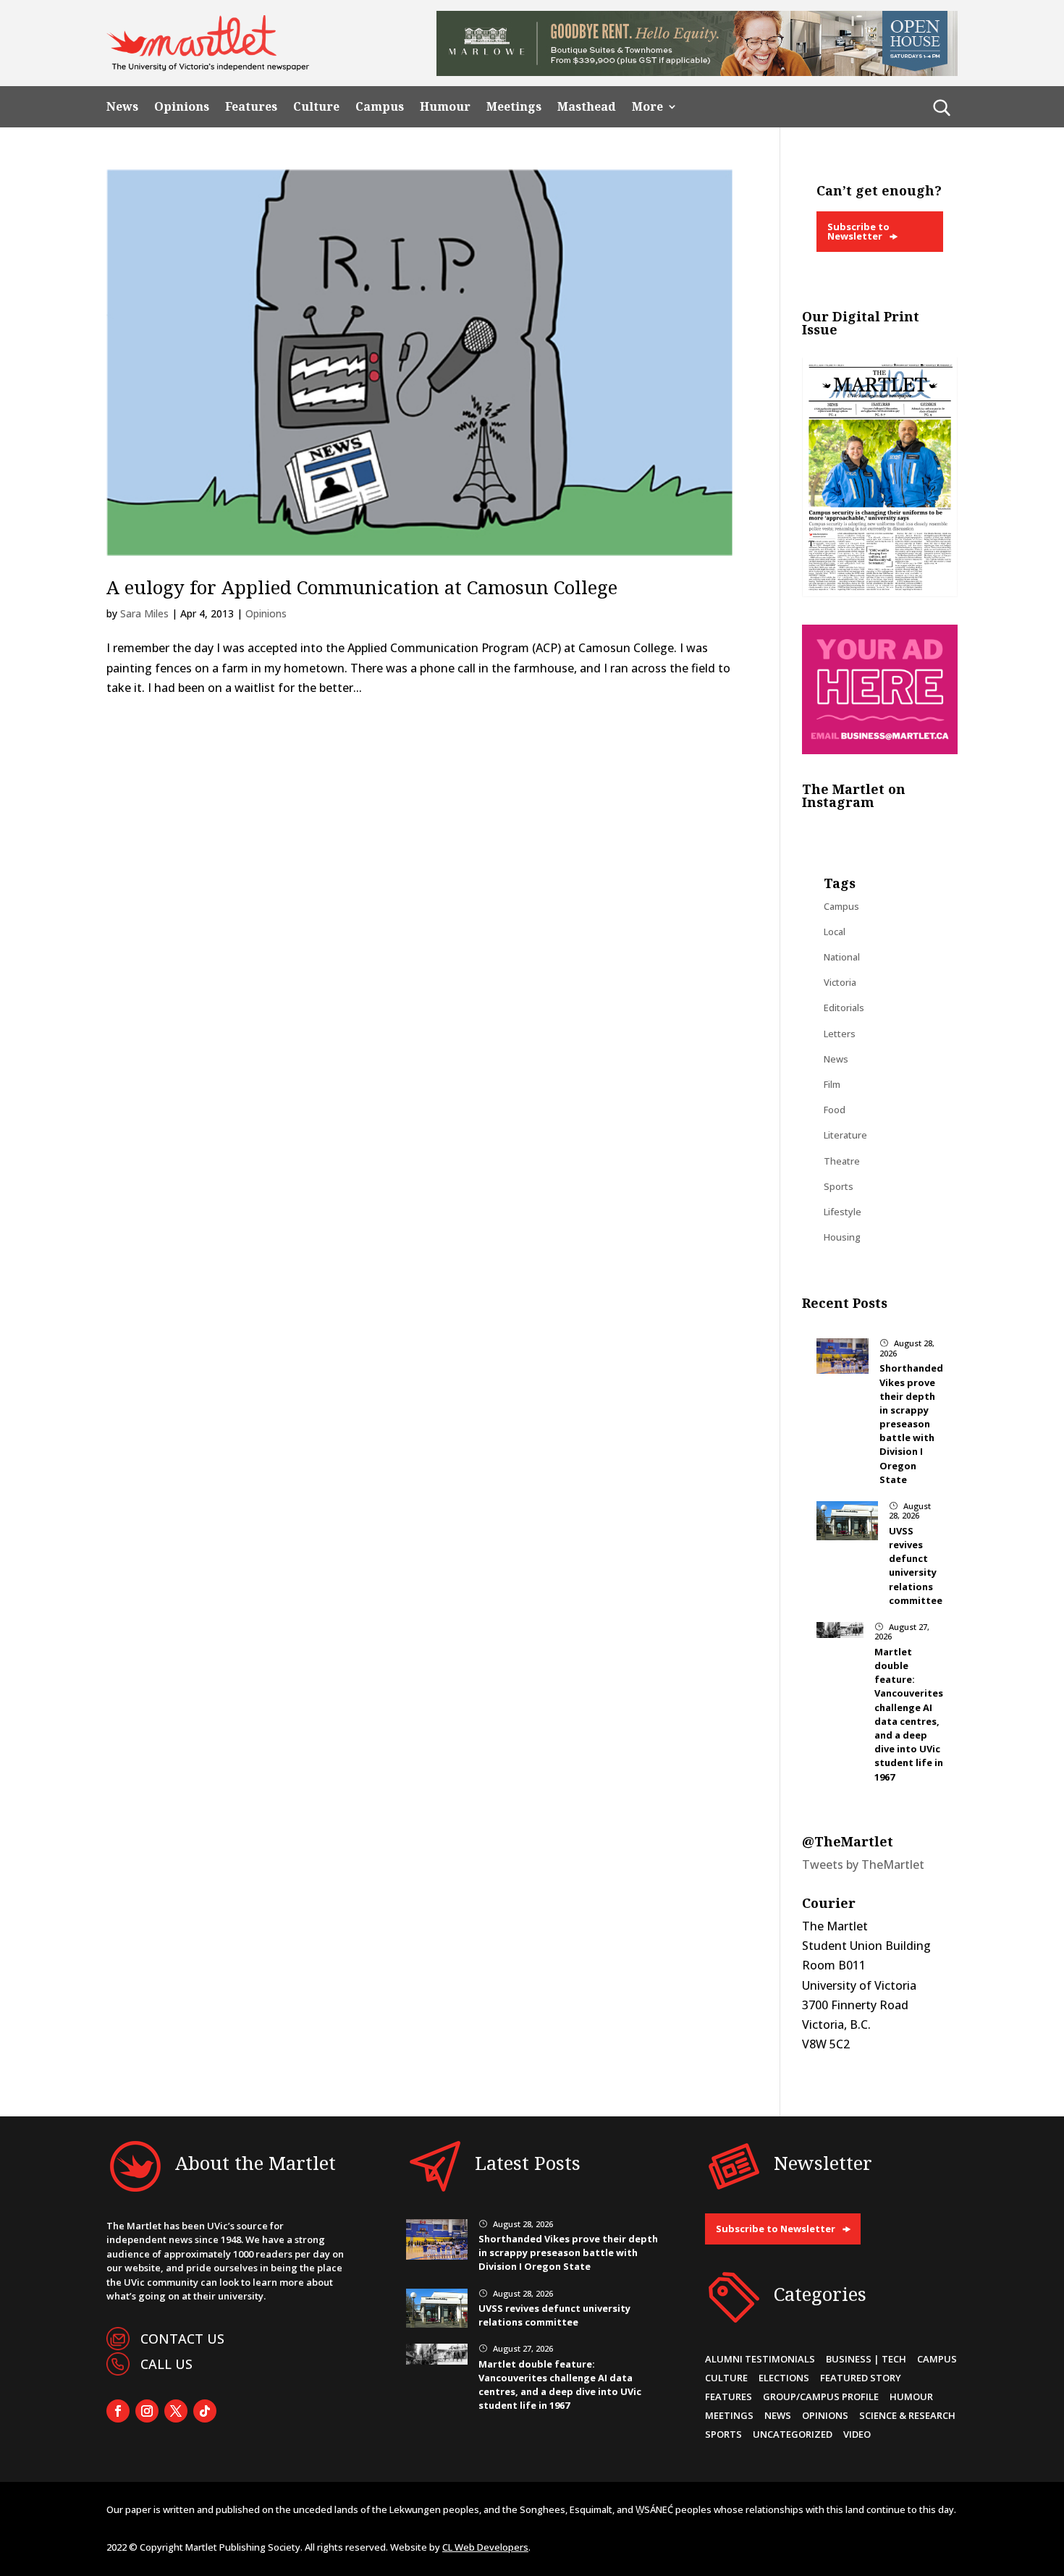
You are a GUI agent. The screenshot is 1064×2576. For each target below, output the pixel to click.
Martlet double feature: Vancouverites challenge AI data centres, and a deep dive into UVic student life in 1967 (909, 1714)
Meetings (514, 107)
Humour (445, 107)
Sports (839, 1186)
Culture (316, 107)
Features (251, 107)
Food (835, 1110)
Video (857, 2434)
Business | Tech (866, 2359)
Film (832, 1084)
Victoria (840, 982)
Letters (840, 1034)
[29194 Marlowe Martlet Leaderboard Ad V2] (697, 72)
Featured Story (861, 2378)
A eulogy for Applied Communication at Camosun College (362, 587)
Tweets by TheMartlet (863, 1865)
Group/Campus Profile (821, 2396)
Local (835, 932)
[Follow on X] (176, 2411)
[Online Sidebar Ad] (880, 750)
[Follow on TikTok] (205, 2411)
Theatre (842, 1161)
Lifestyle (843, 1212)
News (122, 107)
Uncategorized (793, 2434)
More (647, 107)
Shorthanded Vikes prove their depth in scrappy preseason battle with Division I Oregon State (911, 1424)
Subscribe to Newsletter (858, 231)
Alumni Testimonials (760, 2359)
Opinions (182, 107)
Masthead (587, 107)
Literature (845, 1135)
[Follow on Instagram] (147, 2411)
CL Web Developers (485, 2547)
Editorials (844, 1008)
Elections (784, 2378)
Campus (380, 107)
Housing (842, 1237)
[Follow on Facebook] (118, 2411)
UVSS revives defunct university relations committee (916, 1566)
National (842, 957)
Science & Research (907, 2415)
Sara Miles (144, 613)
